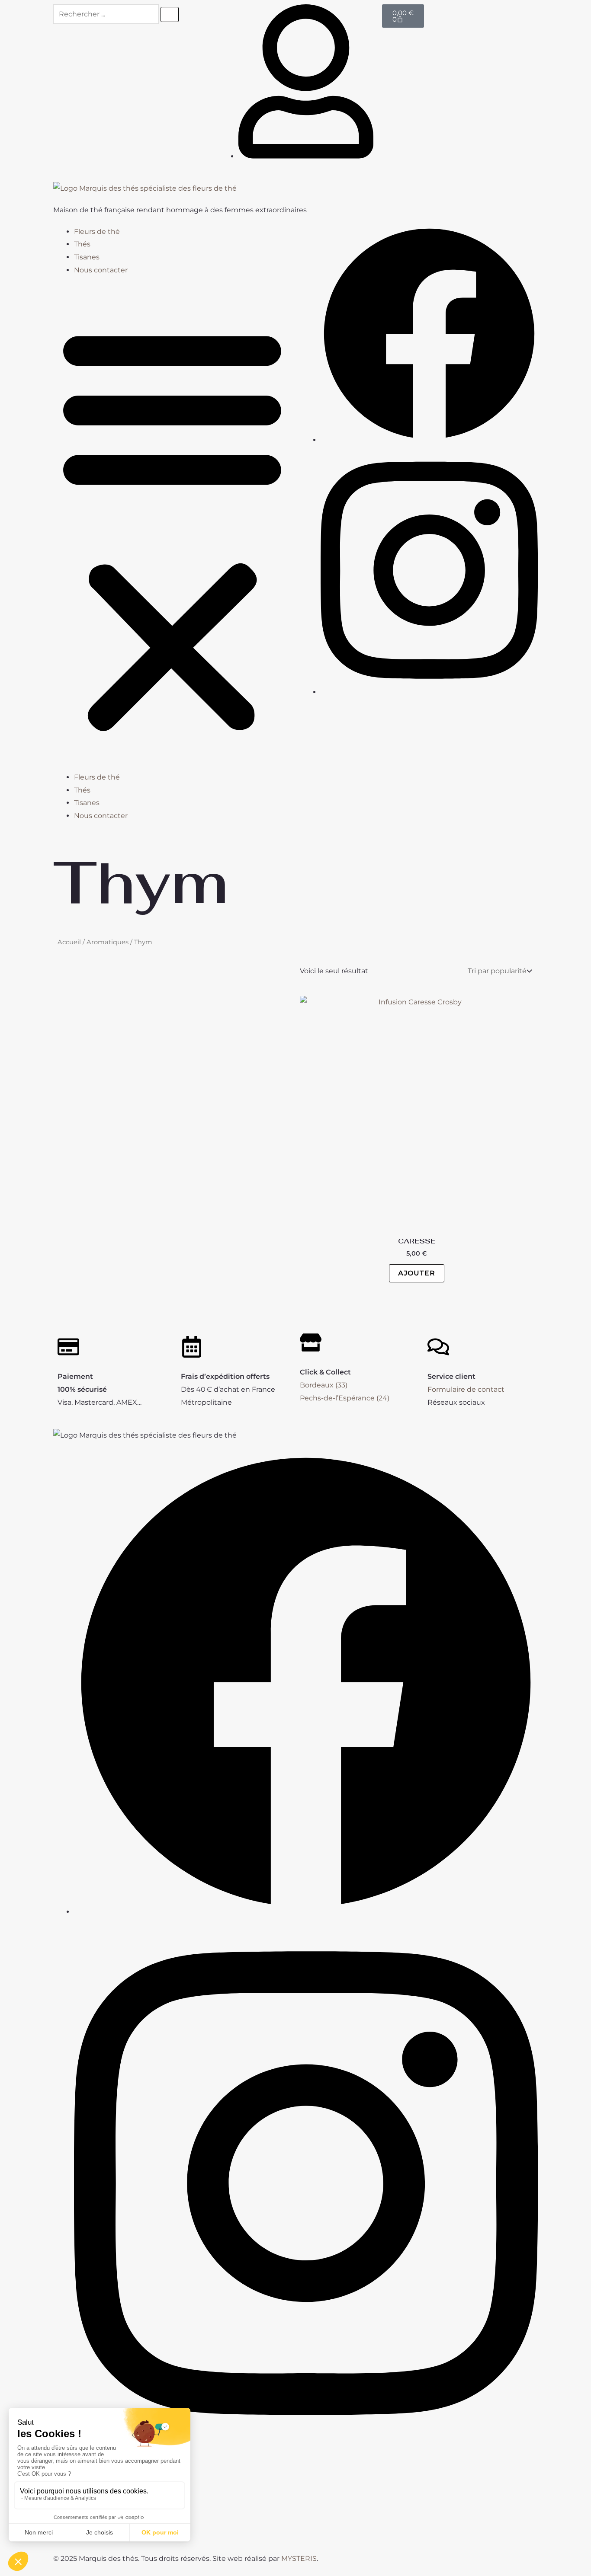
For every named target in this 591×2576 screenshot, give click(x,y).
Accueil (69, 942)
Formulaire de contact (466, 1389)
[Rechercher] (170, 14)
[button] (172, 529)
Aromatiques (108, 942)
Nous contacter (101, 270)
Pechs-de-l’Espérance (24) (345, 1398)
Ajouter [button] (417, 1273)
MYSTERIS (299, 2558)
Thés (82, 244)
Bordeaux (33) (324, 1385)
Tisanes (87, 257)
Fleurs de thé (97, 232)
